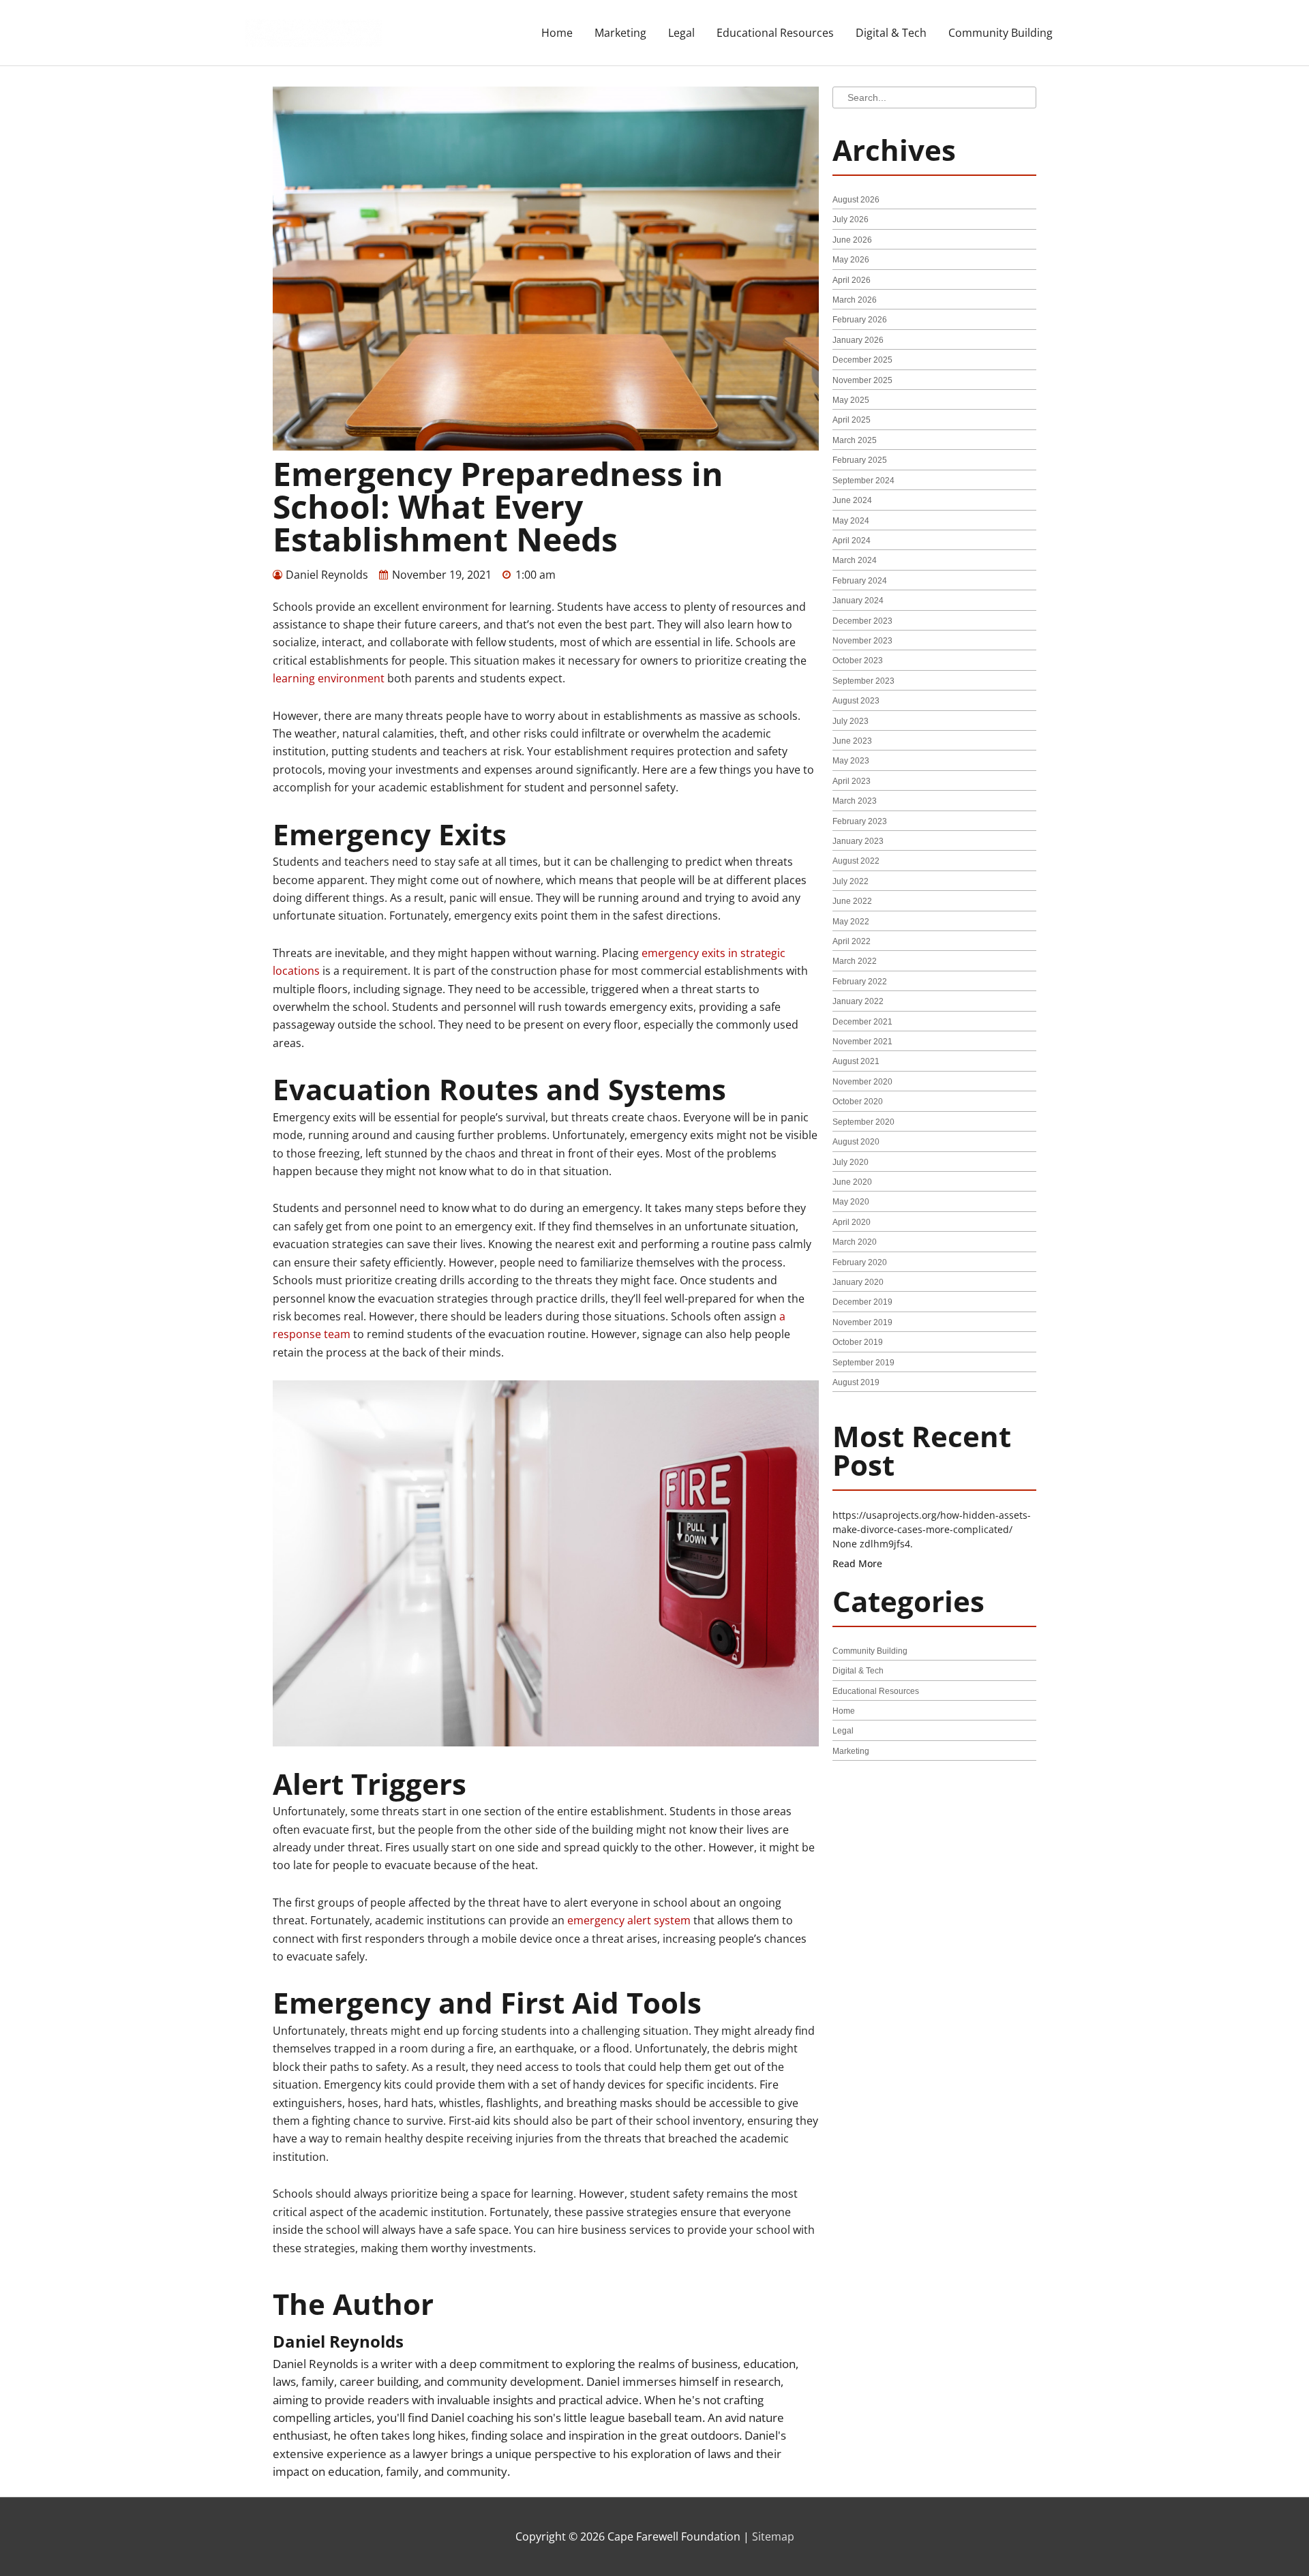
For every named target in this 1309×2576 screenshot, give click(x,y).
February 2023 (860, 821)
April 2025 (852, 420)
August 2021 (856, 1061)
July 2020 (851, 1162)
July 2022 (851, 881)
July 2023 (851, 721)
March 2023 (855, 801)
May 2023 (851, 761)
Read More (857, 1563)
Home (557, 33)
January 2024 (858, 601)
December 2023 (862, 621)
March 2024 (855, 560)
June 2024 (852, 500)
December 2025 (862, 360)
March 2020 (855, 1242)
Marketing (620, 33)
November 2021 (862, 1042)
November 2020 (862, 1082)
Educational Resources (775, 33)
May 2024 (851, 521)
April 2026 (852, 280)
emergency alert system (629, 1920)
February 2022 (860, 982)
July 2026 (851, 219)
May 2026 (851, 260)
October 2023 (858, 661)
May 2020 (851, 1202)
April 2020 (852, 1222)
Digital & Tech (891, 33)
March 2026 (855, 300)
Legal (681, 33)
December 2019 (862, 1302)
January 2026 (858, 340)
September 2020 (863, 1122)
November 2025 (862, 380)
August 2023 (856, 701)
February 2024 (860, 581)
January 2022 (858, 1001)
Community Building (1000, 33)
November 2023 (862, 641)
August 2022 (856, 861)
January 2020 (858, 1282)
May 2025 (851, 400)
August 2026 (856, 200)
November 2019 (862, 1322)
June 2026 (852, 240)
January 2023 (858, 841)
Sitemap (773, 2536)
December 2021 (862, 1022)
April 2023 (852, 781)
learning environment (329, 678)
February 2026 (860, 320)
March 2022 (855, 961)
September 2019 (863, 1363)
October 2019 (858, 1342)
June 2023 (852, 741)
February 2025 (860, 460)
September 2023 (863, 681)
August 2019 (856, 1382)
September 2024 (863, 481)
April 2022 (852, 941)
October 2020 (858, 1102)
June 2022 (852, 901)
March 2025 (855, 440)
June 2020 (852, 1182)
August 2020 (856, 1142)
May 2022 (851, 922)
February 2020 (860, 1262)
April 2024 (852, 541)
